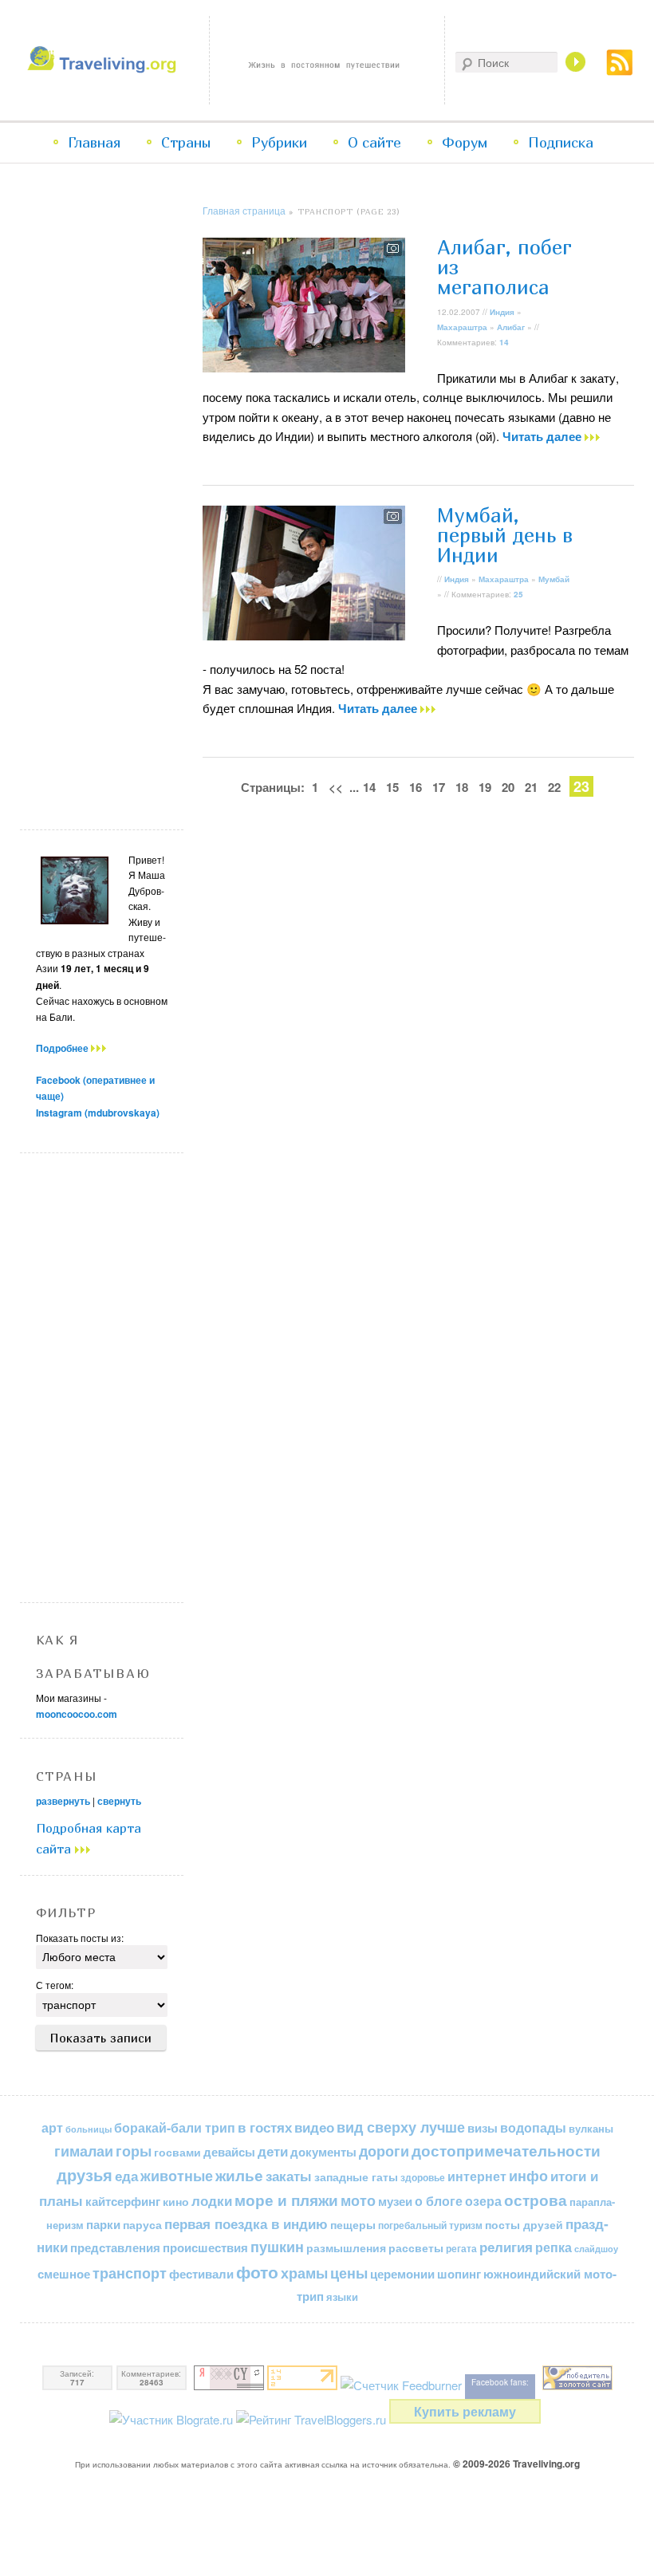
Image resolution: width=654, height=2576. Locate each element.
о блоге (439, 2201)
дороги (384, 2151)
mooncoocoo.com (77, 1714)
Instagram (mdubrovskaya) (98, 1113)
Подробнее (63, 1048)
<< (336, 787)
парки (103, 2224)
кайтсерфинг (123, 2201)
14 (504, 342)
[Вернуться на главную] (104, 68)
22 (554, 787)
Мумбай (554, 579)
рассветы (416, 2248)
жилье (239, 2175)
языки (342, 2297)
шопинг (459, 2274)
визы (483, 2128)
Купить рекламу (465, 2411)
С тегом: (55, 1985)
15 (392, 787)
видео (314, 2127)
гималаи (84, 2151)
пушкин (277, 2247)
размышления (346, 2247)
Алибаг (511, 327)
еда (126, 2175)
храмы (304, 2273)
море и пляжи (286, 2200)
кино (176, 2201)
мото (358, 2200)
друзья (85, 2175)
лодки (212, 2200)
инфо (528, 2176)
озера (483, 2201)
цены (349, 2273)
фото (257, 2272)
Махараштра (462, 327)
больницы (89, 2129)
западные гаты (356, 2177)
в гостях (265, 2127)
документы (323, 2152)
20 (508, 787)
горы (134, 2151)
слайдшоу (596, 2249)
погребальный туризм (430, 2225)
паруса (142, 2225)
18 (462, 787)
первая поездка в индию (246, 2223)
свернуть (119, 1801)
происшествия (205, 2247)
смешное (64, 2274)
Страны (186, 142)
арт (52, 2127)
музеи (395, 2201)
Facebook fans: (500, 2382)
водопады (533, 2127)
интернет (477, 2176)
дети (273, 2151)
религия (506, 2247)
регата (461, 2248)
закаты (289, 2176)
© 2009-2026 (516, 2464)
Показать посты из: (80, 1938)
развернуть (63, 1801)
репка (554, 2247)
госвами (177, 2152)
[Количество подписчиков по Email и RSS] (401, 2385)
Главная (94, 142)
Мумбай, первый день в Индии (505, 535)
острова (536, 2200)
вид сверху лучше (401, 2127)
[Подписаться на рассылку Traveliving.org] (620, 71)
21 (531, 787)
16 (416, 787)
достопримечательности (506, 2151)
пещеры (353, 2224)
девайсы (229, 2152)
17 (439, 787)
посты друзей (524, 2224)
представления (115, 2247)
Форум (465, 142)
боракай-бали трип (175, 2127)
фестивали (201, 2274)
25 (518, 594)
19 (485, 787)
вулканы (591, 2128)
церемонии (402, 2274)
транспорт (130, 2273)
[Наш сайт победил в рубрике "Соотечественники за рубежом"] (577, 2385)
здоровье (423, 2177)
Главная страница (244, 210)
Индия (502, 312)
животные (177, 2175)
